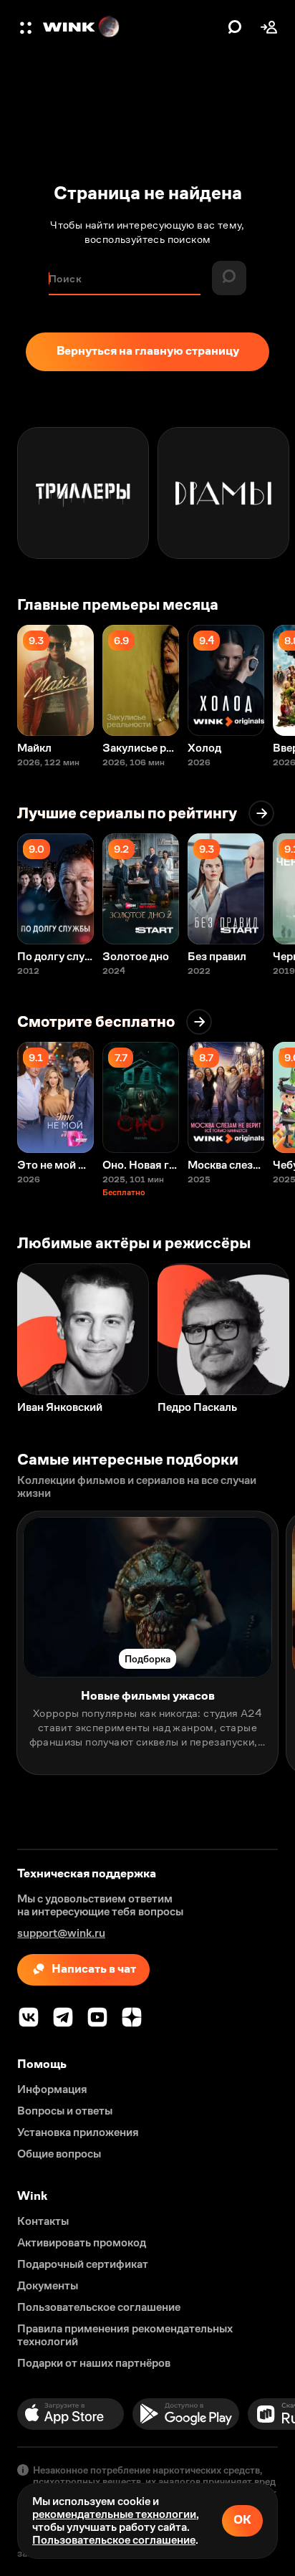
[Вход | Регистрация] (269, 27)
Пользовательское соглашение (114, 2540)
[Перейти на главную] (132, 27)
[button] (27, 27)
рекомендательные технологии (114, 2514)
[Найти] (235, 27)
